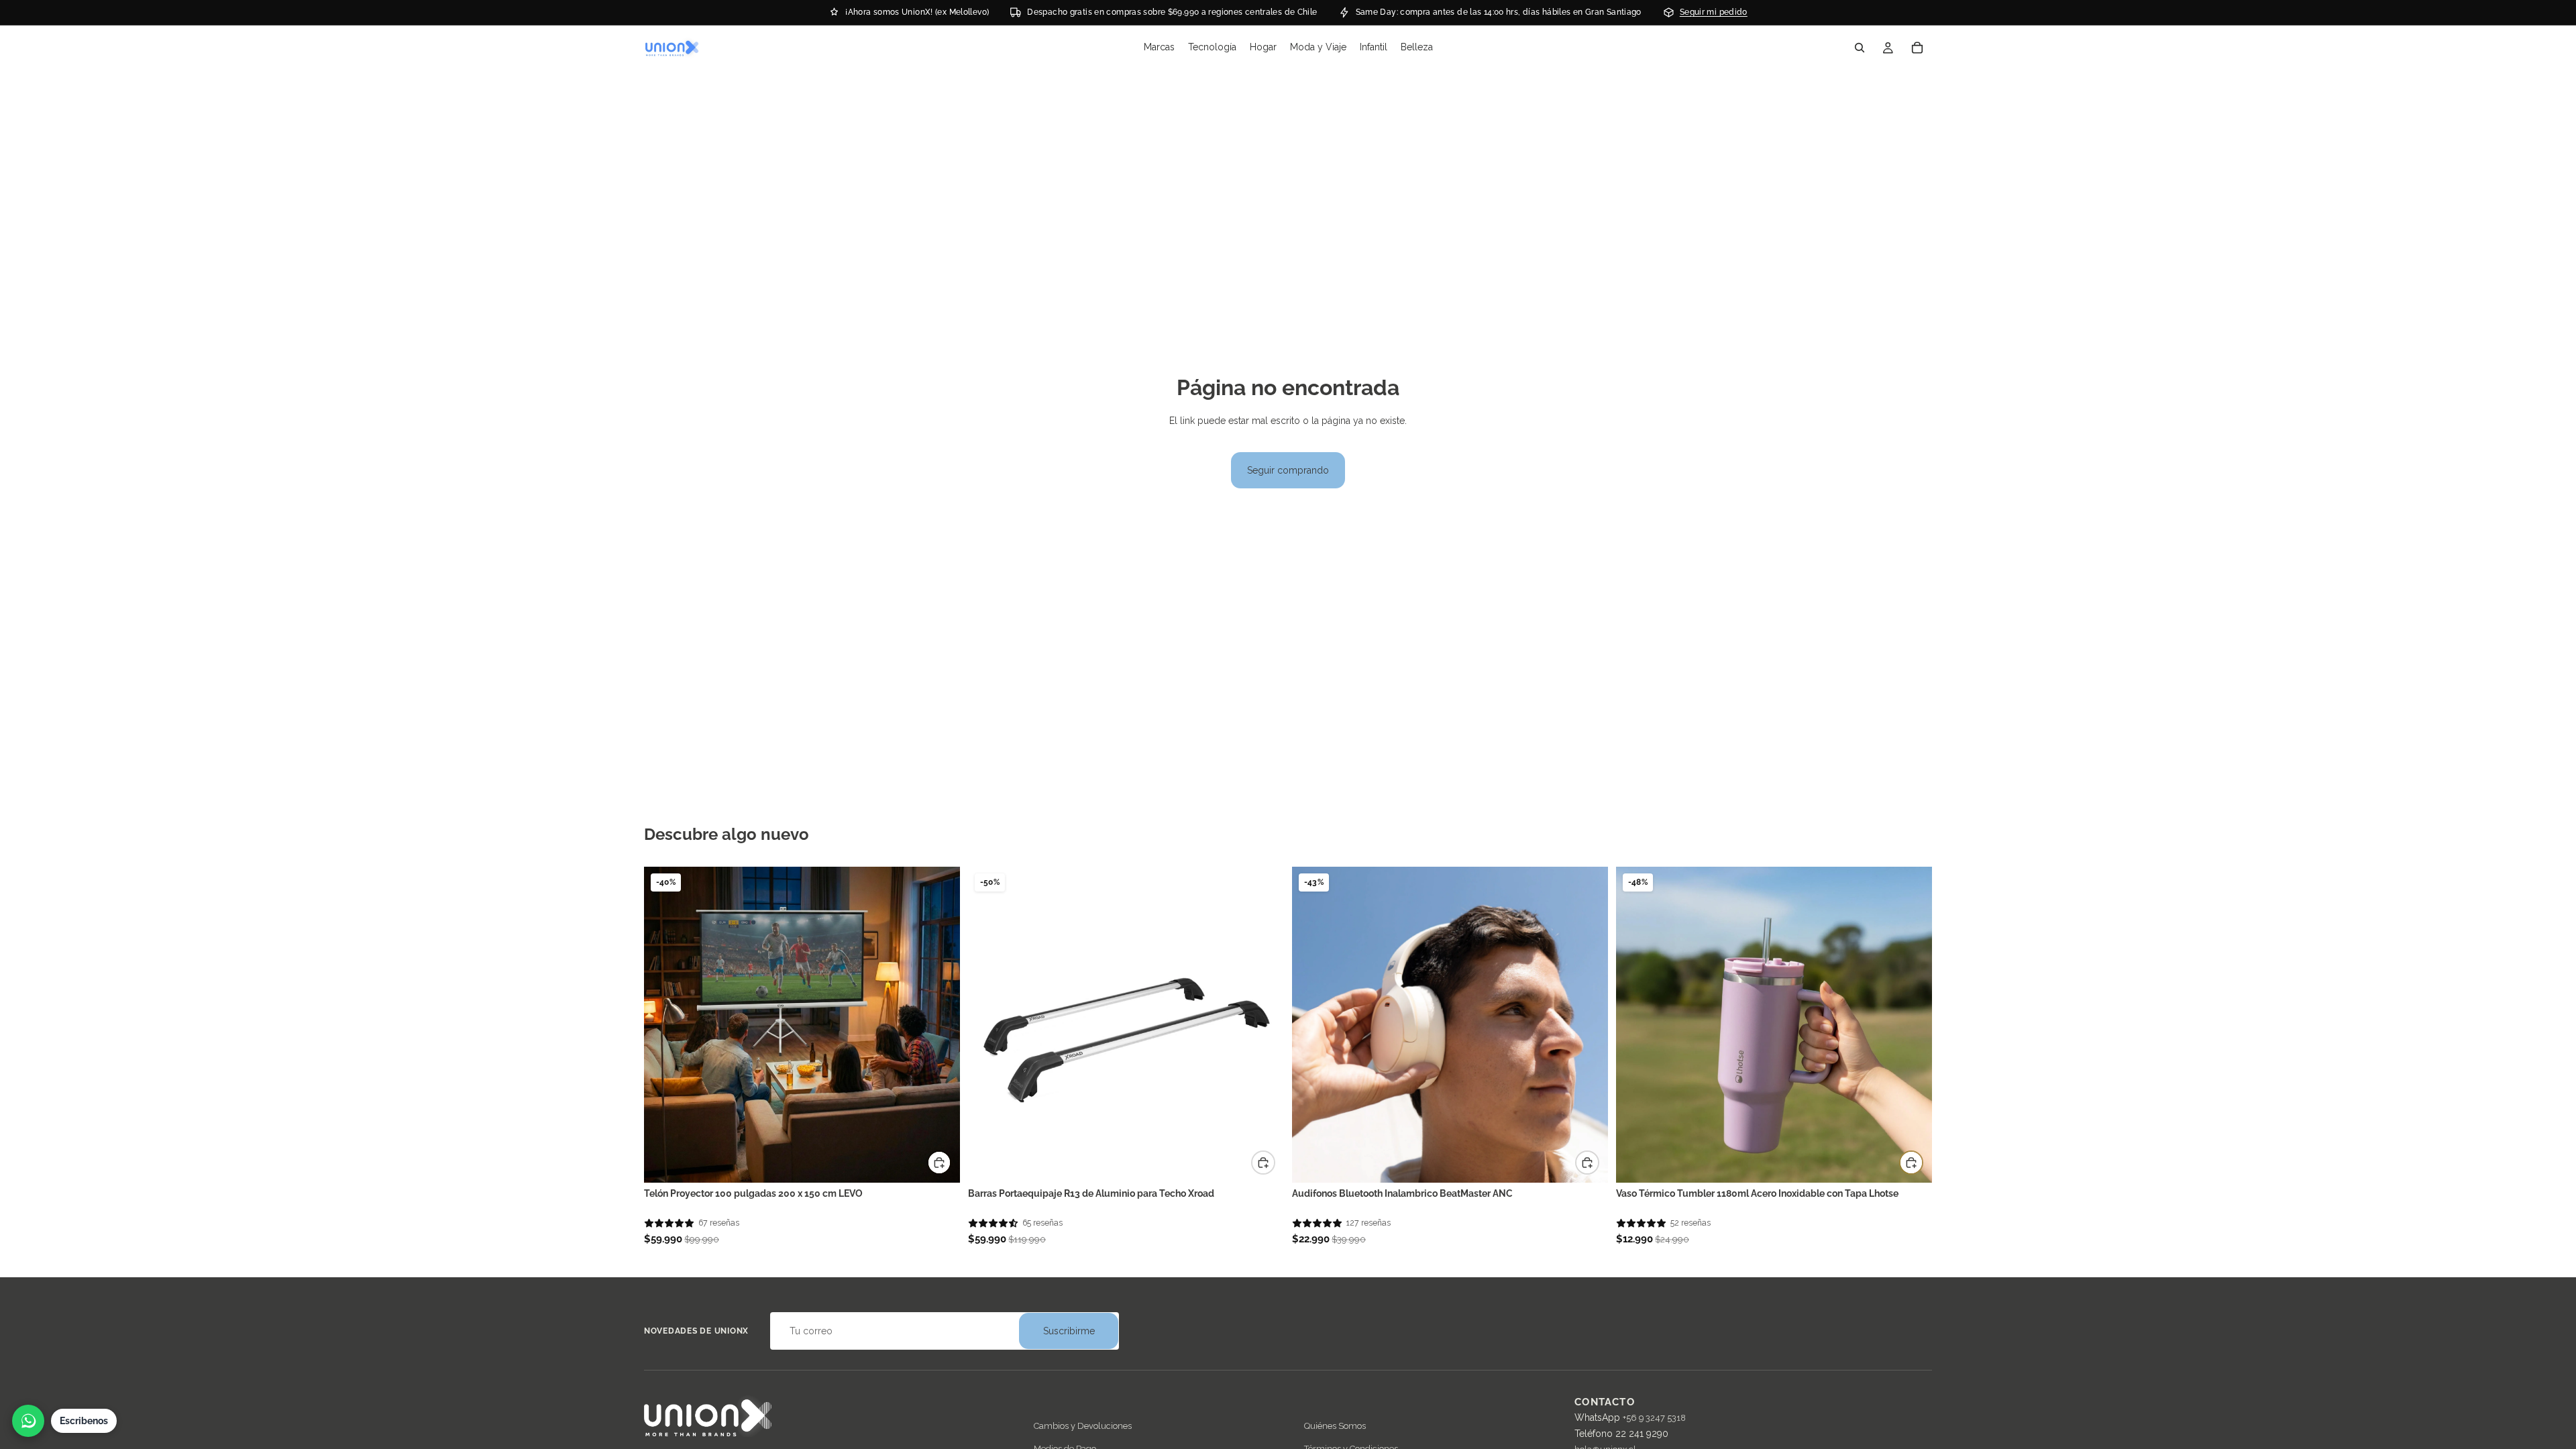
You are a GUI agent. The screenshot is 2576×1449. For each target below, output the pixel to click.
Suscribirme (1069, 1331)
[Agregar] (939, 1163)
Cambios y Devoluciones (1083, 1426)
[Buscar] (1860, 48)
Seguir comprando (1288, 470)
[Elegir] (1587, 1163)
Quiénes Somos (1335, 1426)
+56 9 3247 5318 (1654, 1418)
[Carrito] (1917, 48)
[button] (669, 1223)
